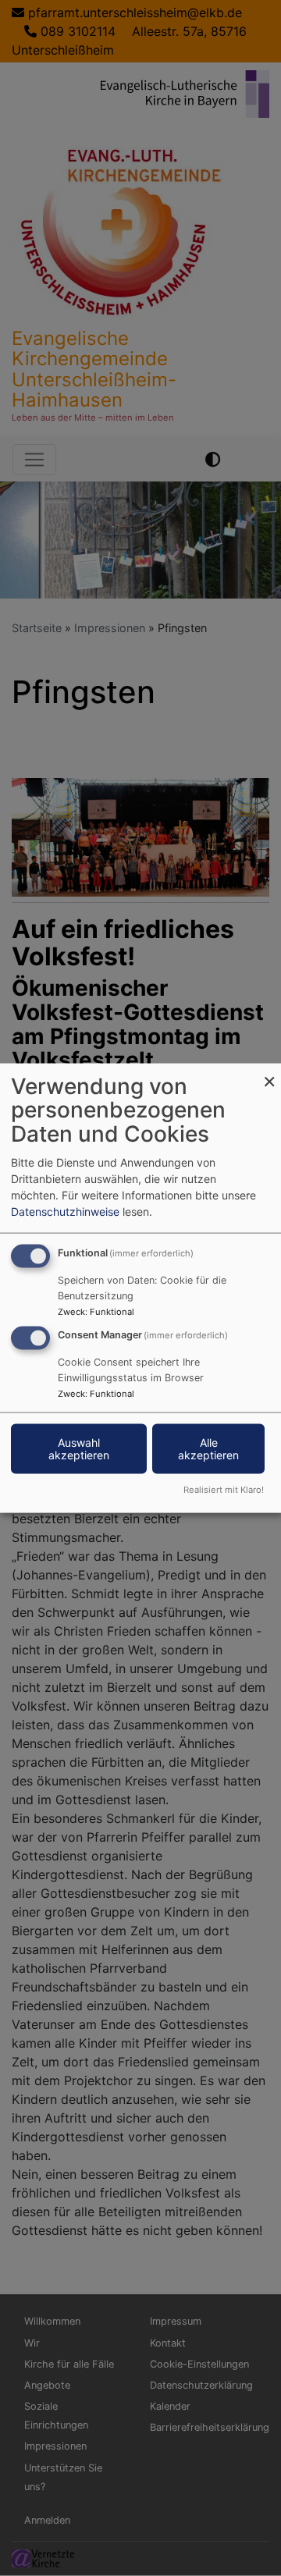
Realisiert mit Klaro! (224, 1490)
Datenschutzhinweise (65, 1211)
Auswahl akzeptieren (79, 1449)
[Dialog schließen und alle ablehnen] (269, 1073)
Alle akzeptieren (208, 1449)
